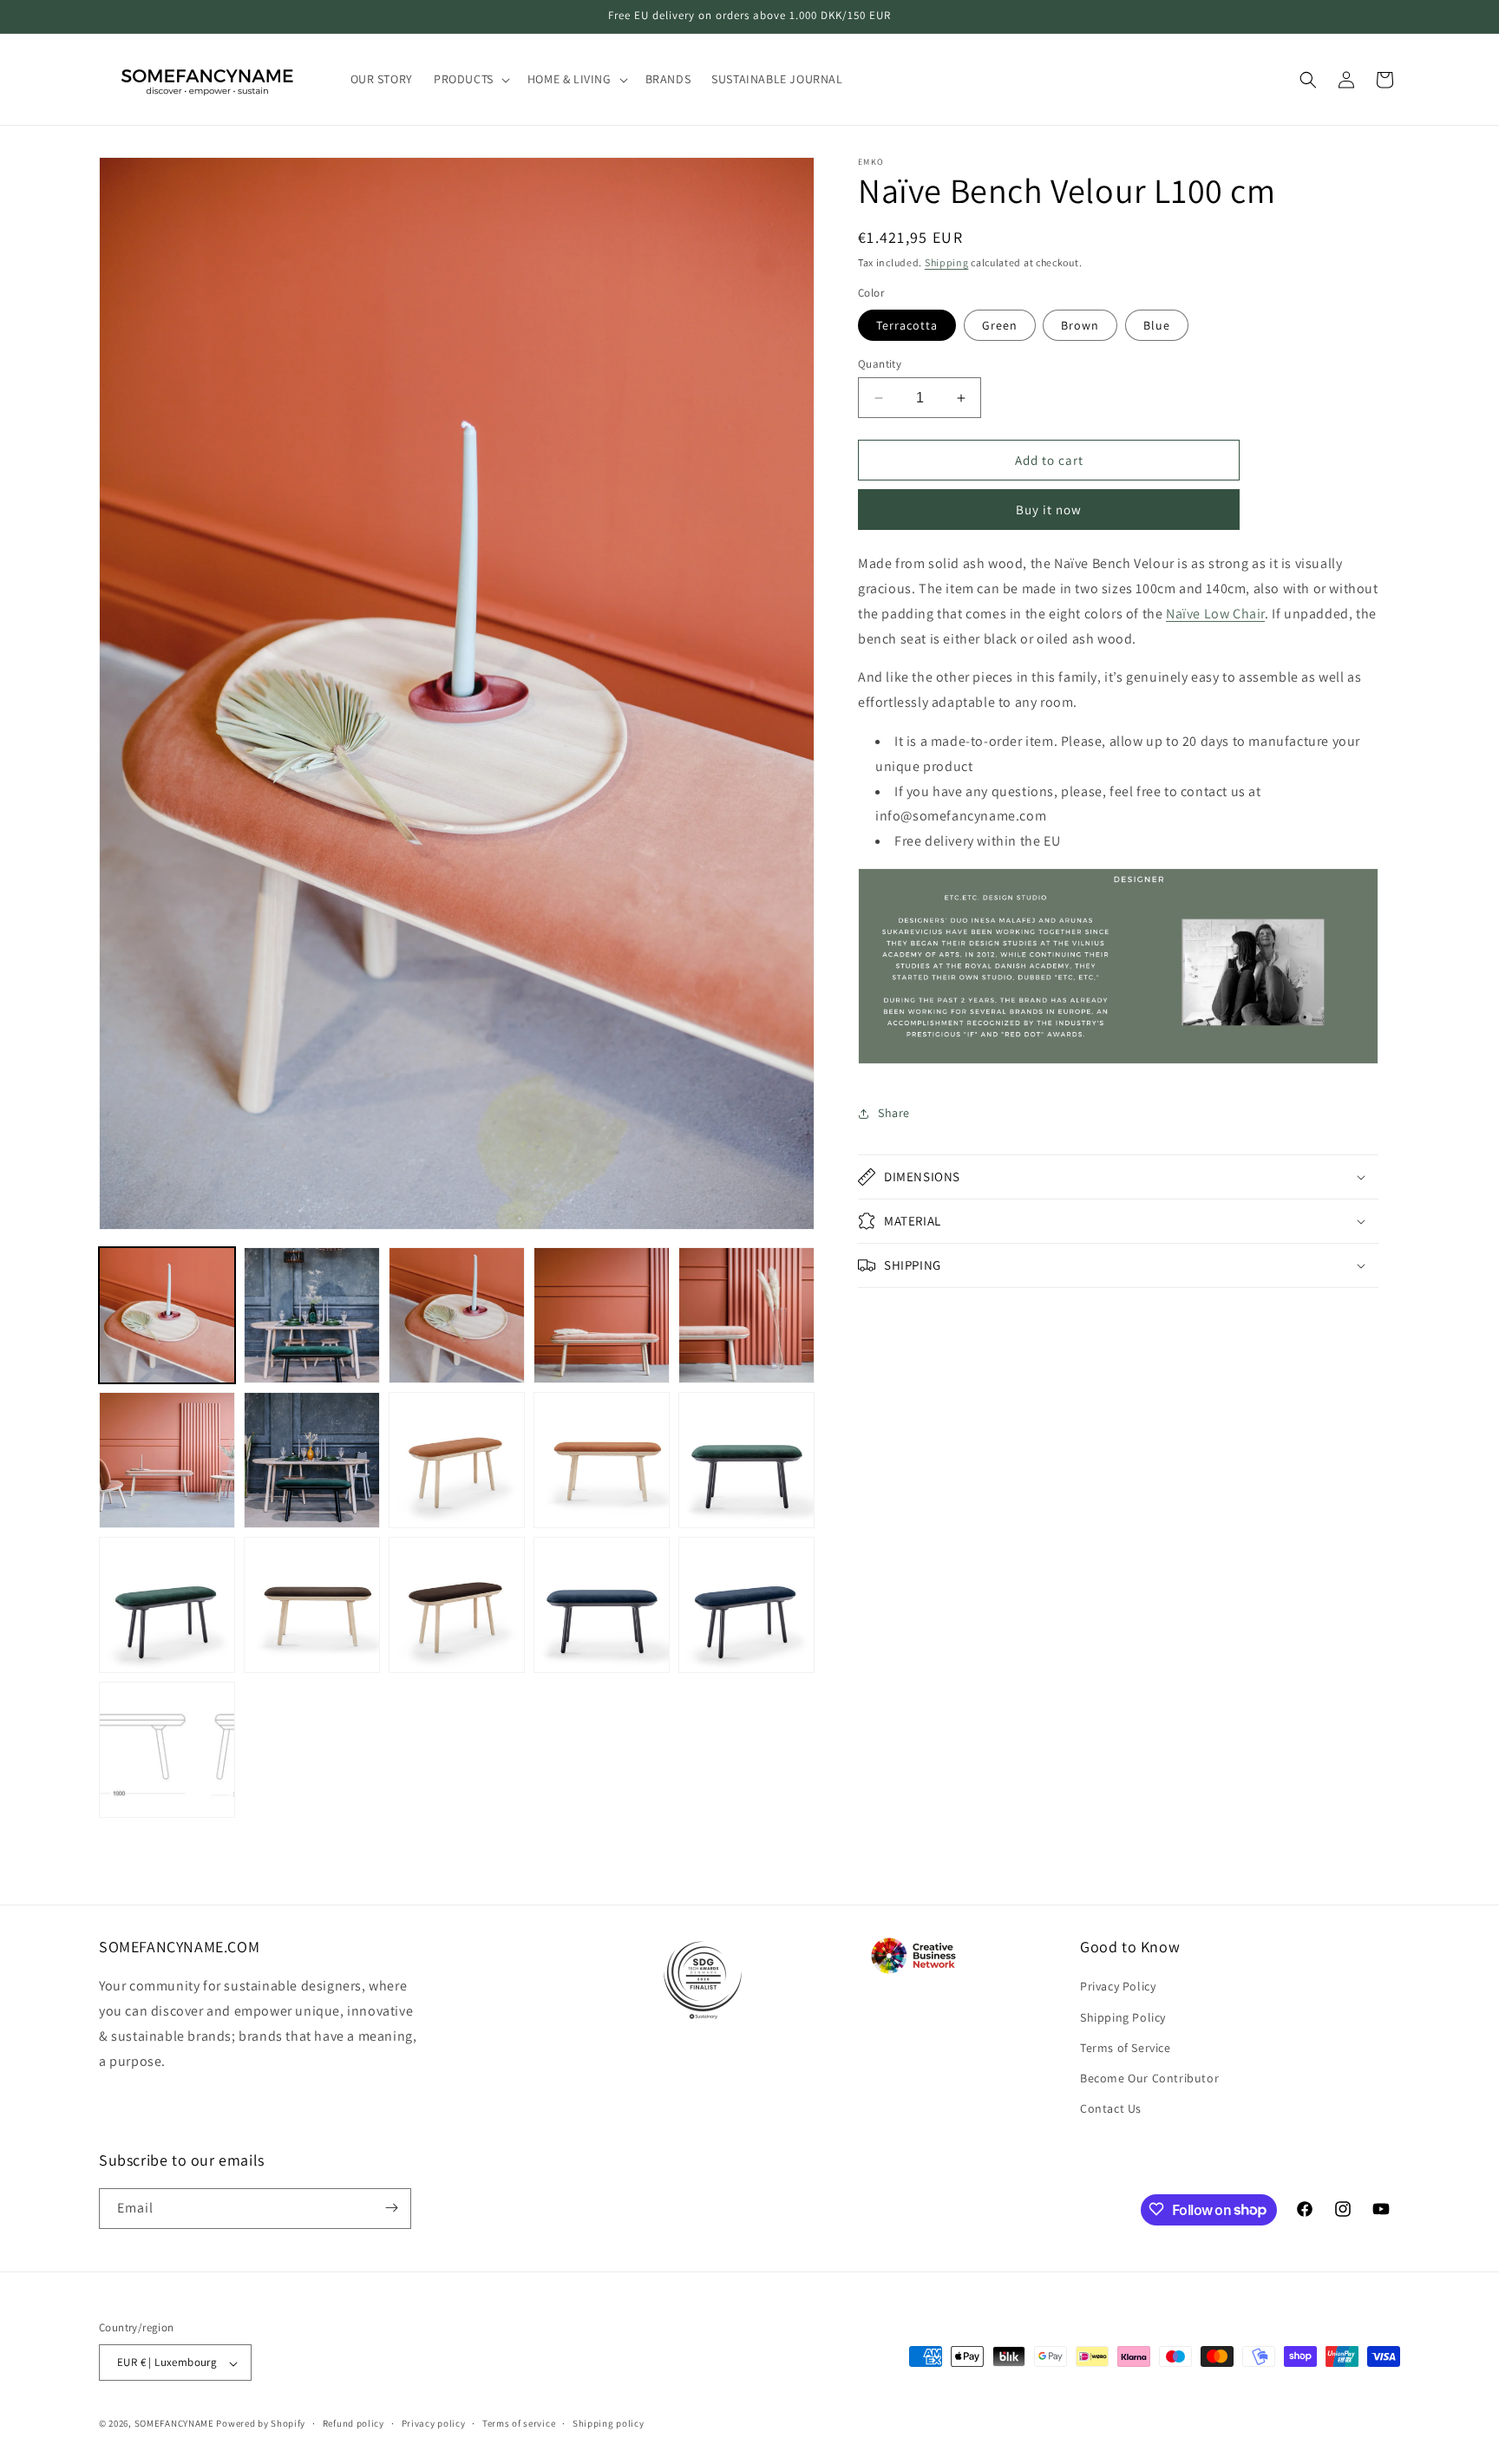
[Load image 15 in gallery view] (746, 1605)
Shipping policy (609, 2424)
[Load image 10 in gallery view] (746, 1460)
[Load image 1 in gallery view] (167, 1315)
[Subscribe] (391, 2208)
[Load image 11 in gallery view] (167, 1605)
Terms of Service (1126, 2047)
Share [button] (894, 1114)
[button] (470, 79)
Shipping (947, 262)
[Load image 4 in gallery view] (602, 1315)
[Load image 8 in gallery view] (457, 1460)
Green (1000, 325)
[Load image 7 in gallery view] (312, 1460)
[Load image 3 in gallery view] (457, 1315)
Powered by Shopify (261, 2424)
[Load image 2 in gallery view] (312, 1315)
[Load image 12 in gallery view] (312, 1605)
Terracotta (907, 325)
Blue (1157, 325)
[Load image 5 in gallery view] (746, 1315)
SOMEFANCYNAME (174, 2424)
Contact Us (1111, 2108)
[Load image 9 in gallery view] (602, 1460)
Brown (1080, 325)
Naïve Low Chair (1215, 614)
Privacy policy (434, 2424)
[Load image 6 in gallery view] (167, 1460)
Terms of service (519, 2424)
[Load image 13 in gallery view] (457, 1605)
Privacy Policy (1118, 1986)
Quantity (880, 364)
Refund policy (353, 2424)
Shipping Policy (1123, 2016)
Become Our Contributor (1149, 2077)
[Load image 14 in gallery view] (602, 1605)
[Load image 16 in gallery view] (167, 1750)
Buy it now (1049, 510)
